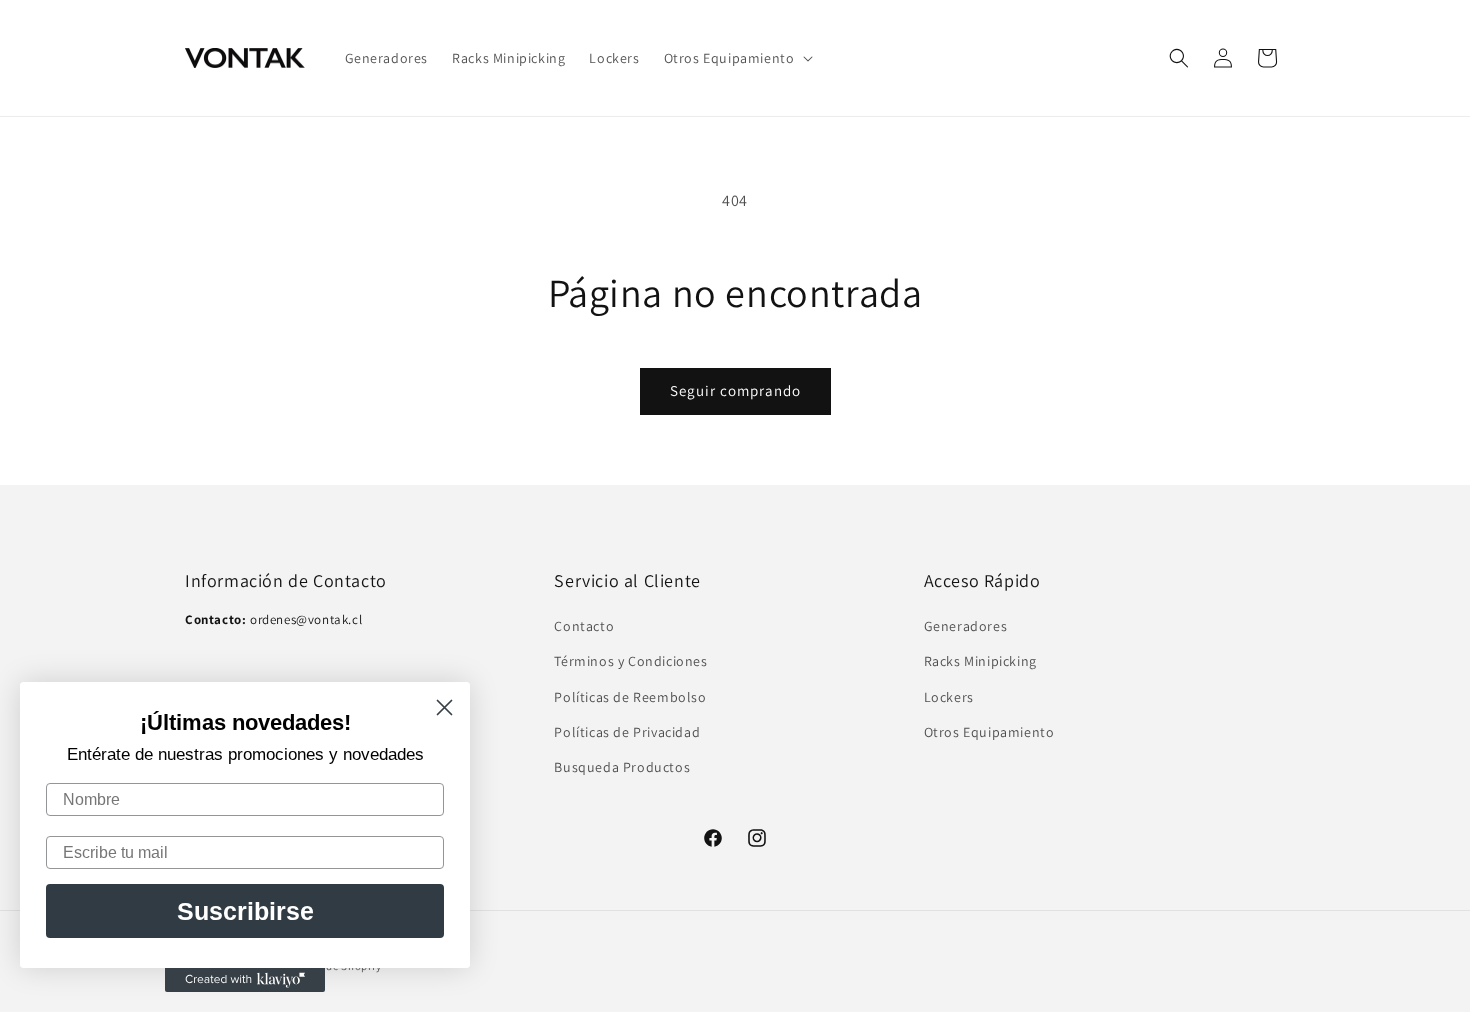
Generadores (966, 627)
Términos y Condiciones (630, 662)
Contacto (584, 627)
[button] (737, 58)
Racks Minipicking (980, 662)
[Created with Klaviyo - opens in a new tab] (245, 980)
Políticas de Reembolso (630, 697)
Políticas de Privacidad (627, 732)
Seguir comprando (735, 390)
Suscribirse (245, 911)
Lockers (949, 697)
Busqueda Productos (622, 767)
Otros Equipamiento (989, 732)
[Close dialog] (444, 707)
